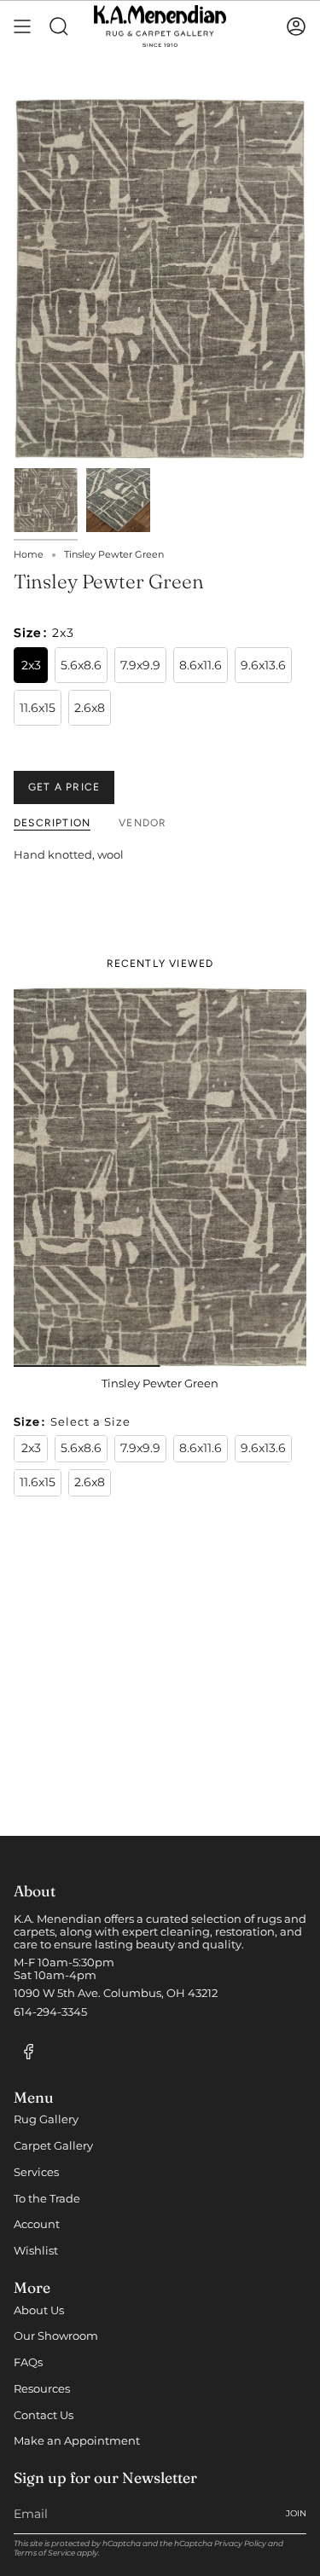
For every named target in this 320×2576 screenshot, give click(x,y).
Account (37, 2224)
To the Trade (47, 2199)
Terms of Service (44, 2553)
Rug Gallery (46, 2119)
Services (36, 2172)
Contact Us (44, 2415)
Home (29, 555)
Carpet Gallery (53, 2146)
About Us (39, 2310)
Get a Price (64, 787)
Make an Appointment (77, 2441)
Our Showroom (56, 2336)
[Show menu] (22, 26)
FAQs (28, 2362)
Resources (42, 2389)
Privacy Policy (240, 2543)
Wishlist (36, 2251)
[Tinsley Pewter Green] (160, 1178)
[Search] (59, 26)
